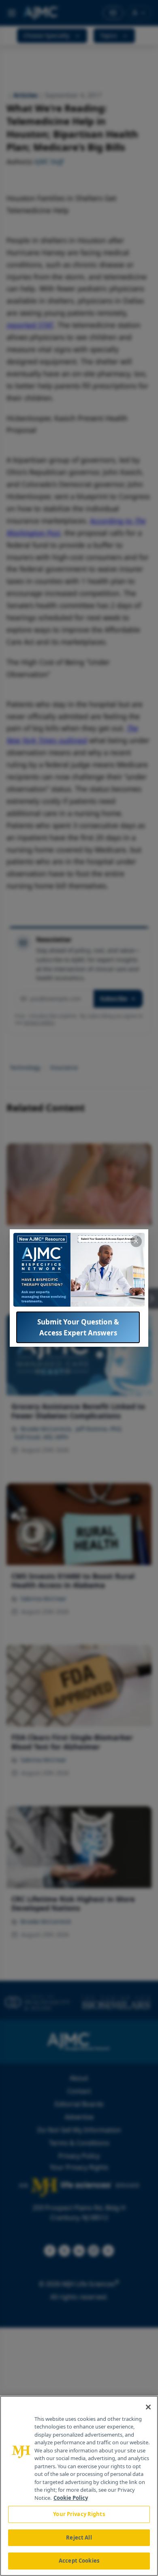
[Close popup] (136, 1241)
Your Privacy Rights (79, 2514)
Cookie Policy (71, 2498)
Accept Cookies (79, 2561)
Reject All (79, 2538)
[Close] (148, 2407)
